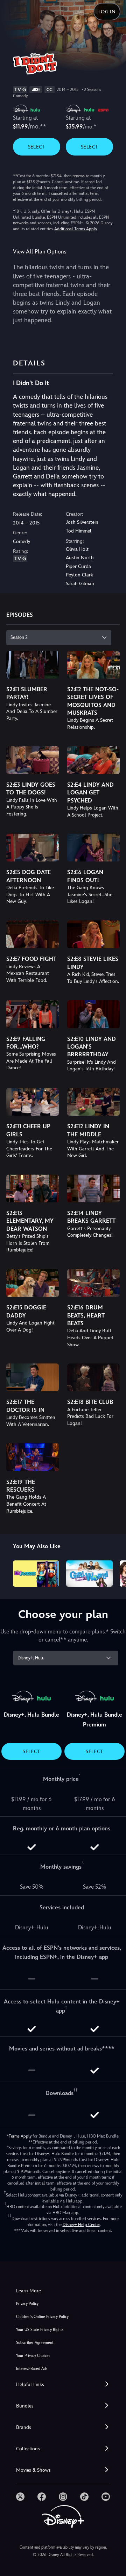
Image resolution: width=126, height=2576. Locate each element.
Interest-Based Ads (32, 2369)
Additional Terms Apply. (76, 229)
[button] (63, 2385)
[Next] (114, 1572)
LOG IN (107, 12)
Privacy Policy (27, 2304)
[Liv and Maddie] (36, 1573)
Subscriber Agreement (35, 2343)
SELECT (37, 147)
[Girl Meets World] (89, 1573)
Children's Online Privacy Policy (42, 2317)
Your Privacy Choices (33, 2356)
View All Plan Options (40, 252)
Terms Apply (20, 2136)
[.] (20, 2497)
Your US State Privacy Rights (40, 2330)
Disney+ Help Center (81, 2225)
